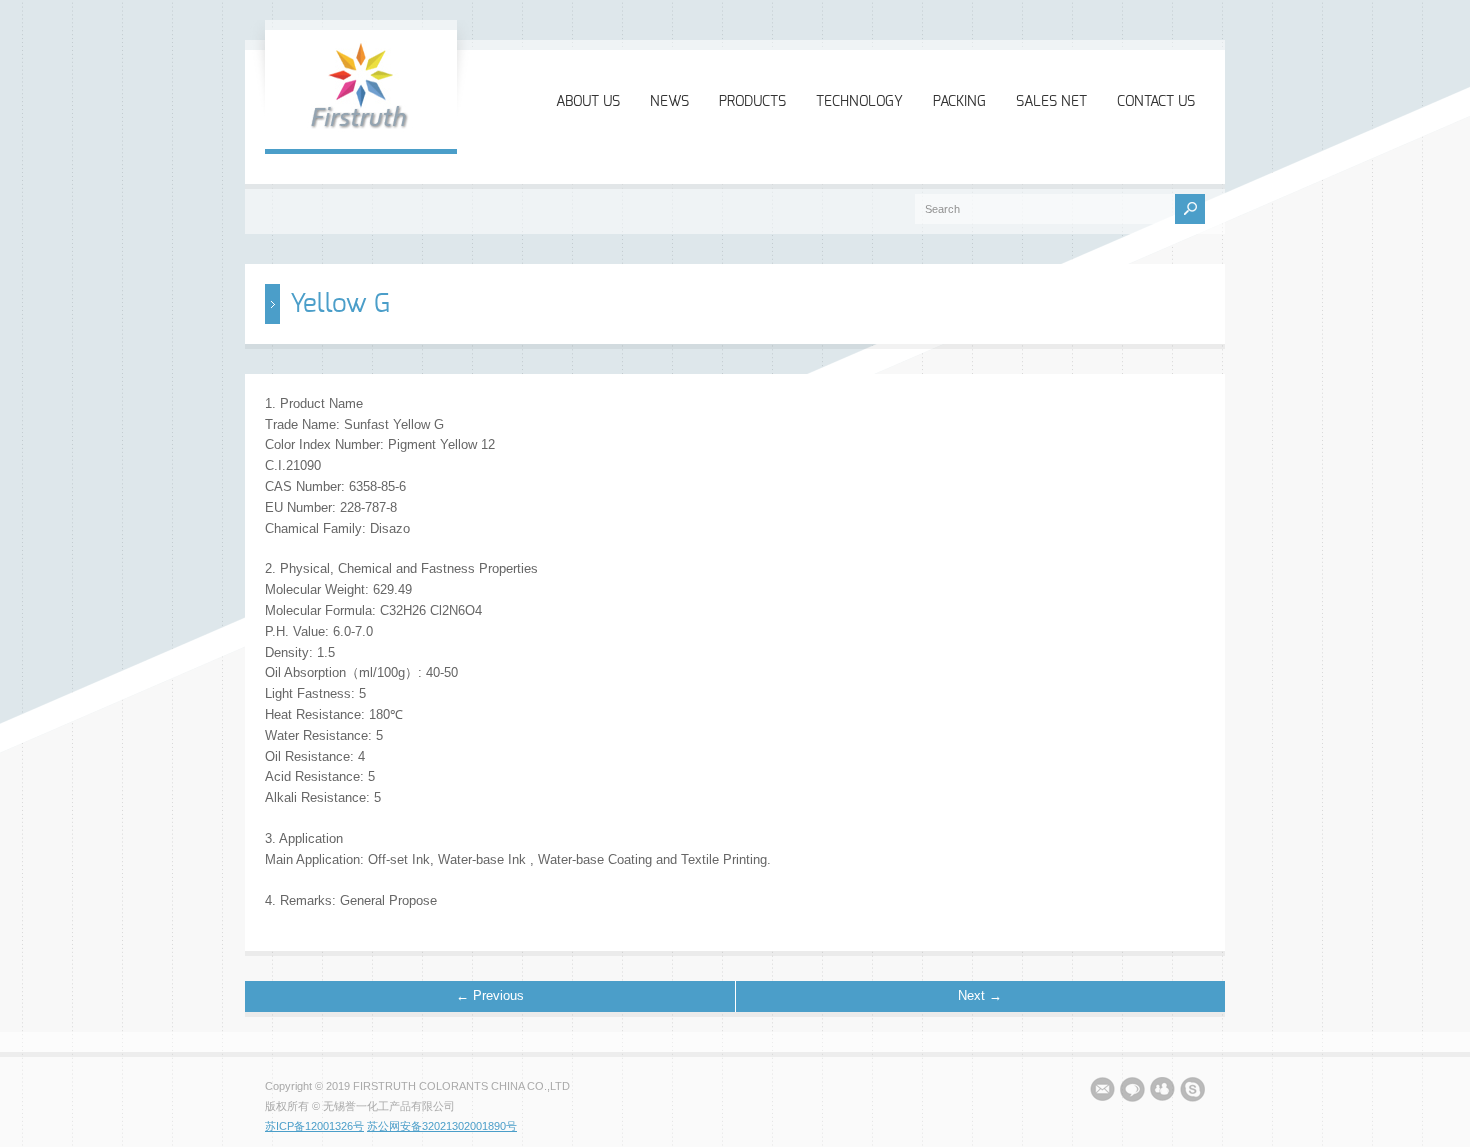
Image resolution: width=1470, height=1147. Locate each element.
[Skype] (1192, 1093)
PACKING (959, 102)
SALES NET (1051, 102)
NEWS (669, 102)
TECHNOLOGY (859, 102)
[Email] (1102, 1092)
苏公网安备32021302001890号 (442, 1126)
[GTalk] (1132, 1093)
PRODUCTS (752, 102)
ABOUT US (588, 102)
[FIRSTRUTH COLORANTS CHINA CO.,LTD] (361, 127)
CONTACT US (1156, 102)
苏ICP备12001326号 (314, 1126)
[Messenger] (1162, 1092)
